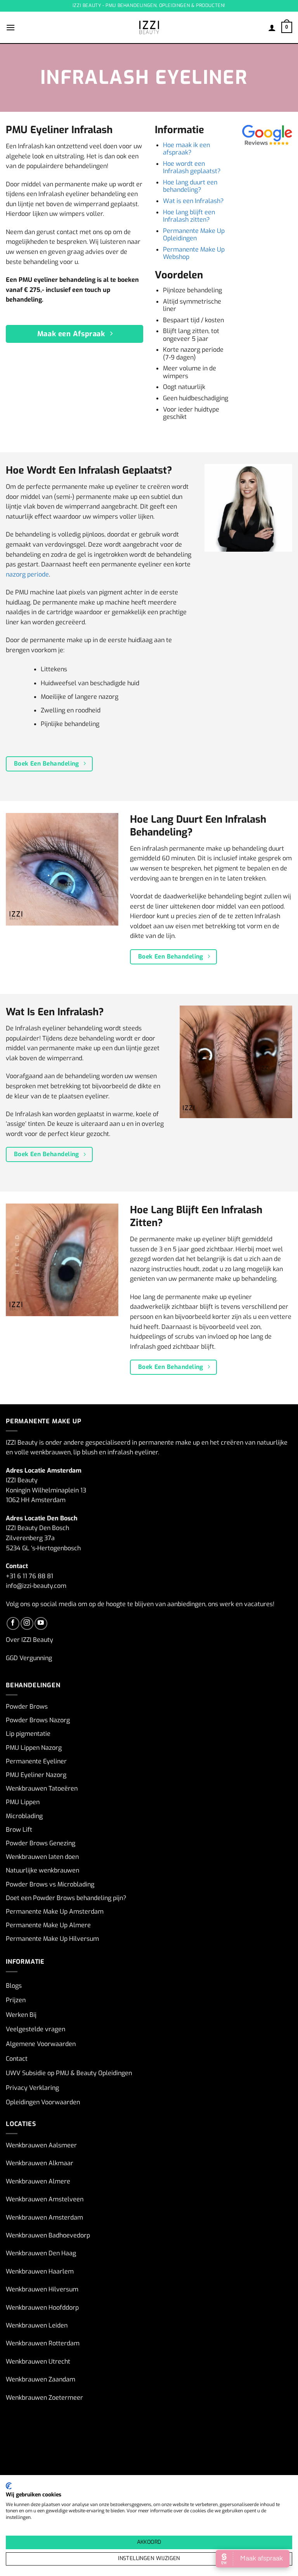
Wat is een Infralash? (193, 201)
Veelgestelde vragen (36, 2029)
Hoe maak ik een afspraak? (186, 149)
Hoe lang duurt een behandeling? (190, 186)
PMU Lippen (23, 1802)
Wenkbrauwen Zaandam (41, 2379)
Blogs (14, 1986)
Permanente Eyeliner (36, 1761)
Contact (17, 2059)
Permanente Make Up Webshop (194, 253)
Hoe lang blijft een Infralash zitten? (189, 216)
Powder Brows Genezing (41, 1843)
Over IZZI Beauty (29, 1640)
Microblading (24, 1816)
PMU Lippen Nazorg (34, 1748)
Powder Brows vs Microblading (50, 1884)
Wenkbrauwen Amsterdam (44, 2217)
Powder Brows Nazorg (38, 1720)
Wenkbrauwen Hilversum (42, 2289)
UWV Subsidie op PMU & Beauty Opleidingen (69, 2073)
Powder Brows (27, 1707)
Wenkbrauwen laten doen (42, 1857)
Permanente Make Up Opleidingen (194, 234)
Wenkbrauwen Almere (38, 2181)
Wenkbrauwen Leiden (37, 2325)
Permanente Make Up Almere (48, 1925)
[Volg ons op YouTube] (41, 1623)
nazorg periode (27, 574)
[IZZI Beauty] (149, 27)
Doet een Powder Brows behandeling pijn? (66, 1898)
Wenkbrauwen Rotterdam (43, 2343)
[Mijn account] (272, 28)
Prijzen (16, 2000)
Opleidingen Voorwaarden (43, 2102)
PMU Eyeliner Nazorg (36, 1775)
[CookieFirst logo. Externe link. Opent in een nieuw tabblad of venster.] (9, 2486)
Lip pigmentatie (28, 1734)
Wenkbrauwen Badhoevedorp (48, 2235)
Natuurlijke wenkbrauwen (42, 1870)
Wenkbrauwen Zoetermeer (44, 2398)
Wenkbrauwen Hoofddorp (42, 2308)
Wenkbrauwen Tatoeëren (42, 1788)
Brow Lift (19, 1830)
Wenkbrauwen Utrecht (38, 2361)
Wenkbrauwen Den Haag (41, 2253)
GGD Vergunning (29, 1658)
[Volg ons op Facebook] (13, 1623)
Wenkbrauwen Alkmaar (40, 2163)
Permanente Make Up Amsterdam (55, 1912)
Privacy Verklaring (32, 2088)
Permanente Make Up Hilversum (52, 1939)
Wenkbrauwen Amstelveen (45, 2199)
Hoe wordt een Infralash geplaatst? (192, 167)
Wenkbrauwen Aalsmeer (41, 2145)
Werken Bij (21, 2015)
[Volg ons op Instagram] (27, 1623)
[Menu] (10, 27)
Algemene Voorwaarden (41, 2044)
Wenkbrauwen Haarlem (40, 2271)
